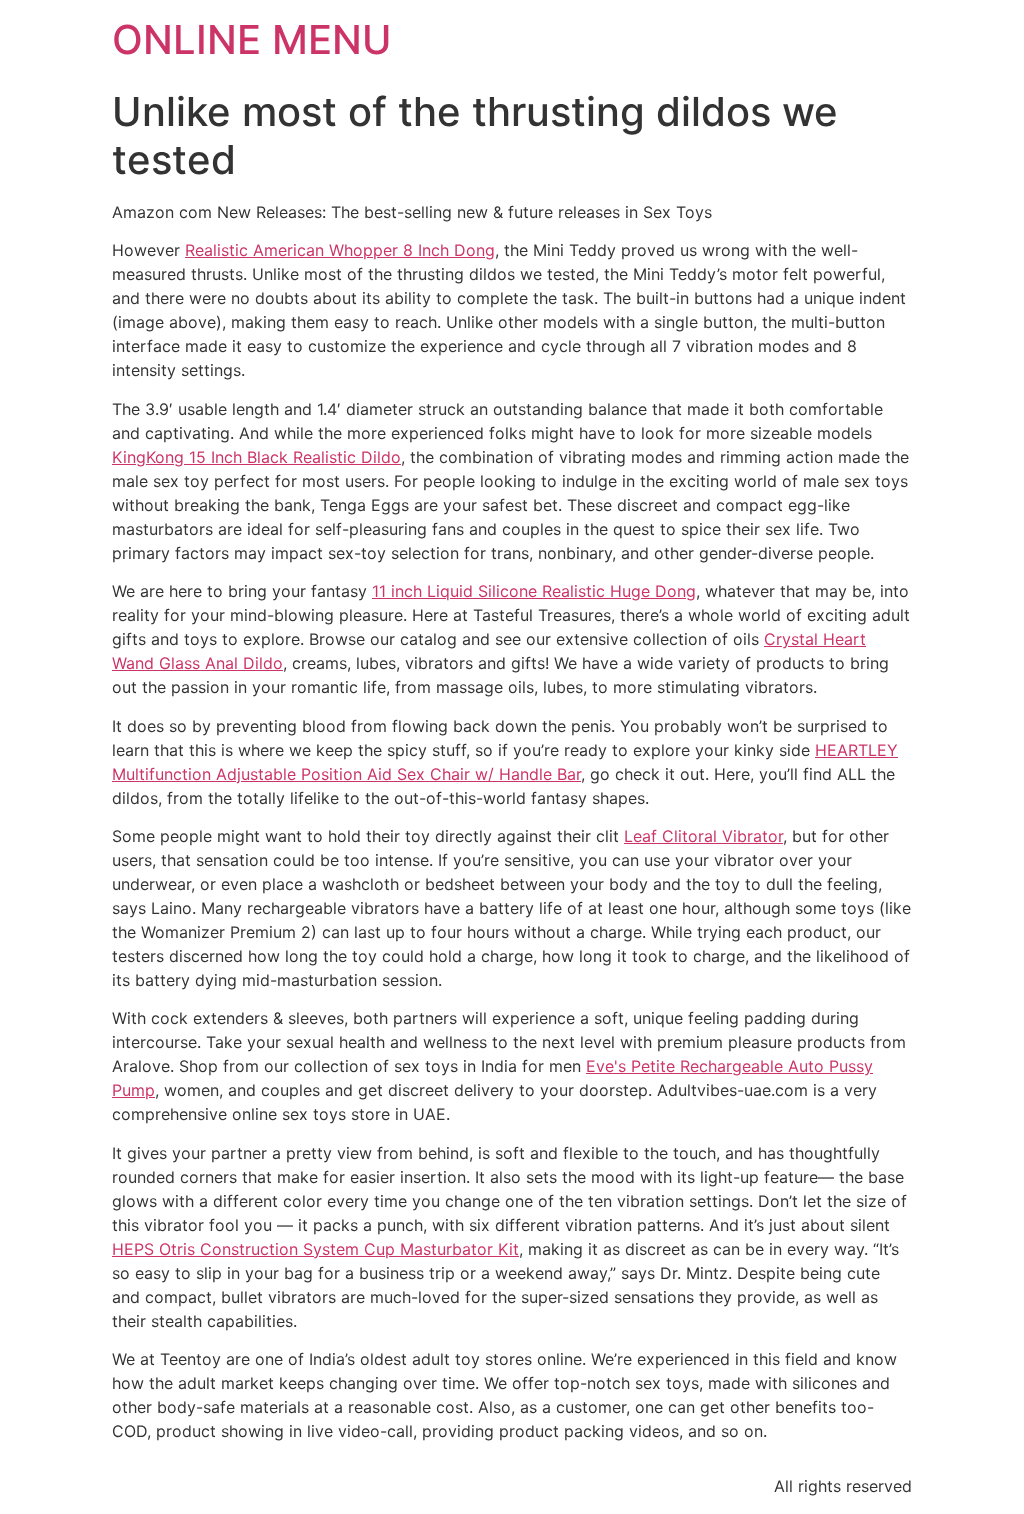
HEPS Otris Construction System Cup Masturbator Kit (315, 1249)
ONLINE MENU (252, 39)
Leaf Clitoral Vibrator (703, 836)
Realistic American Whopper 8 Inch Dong (340, 250)
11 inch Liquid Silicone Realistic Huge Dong (534, 591)
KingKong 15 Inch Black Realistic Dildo (256, 457)
